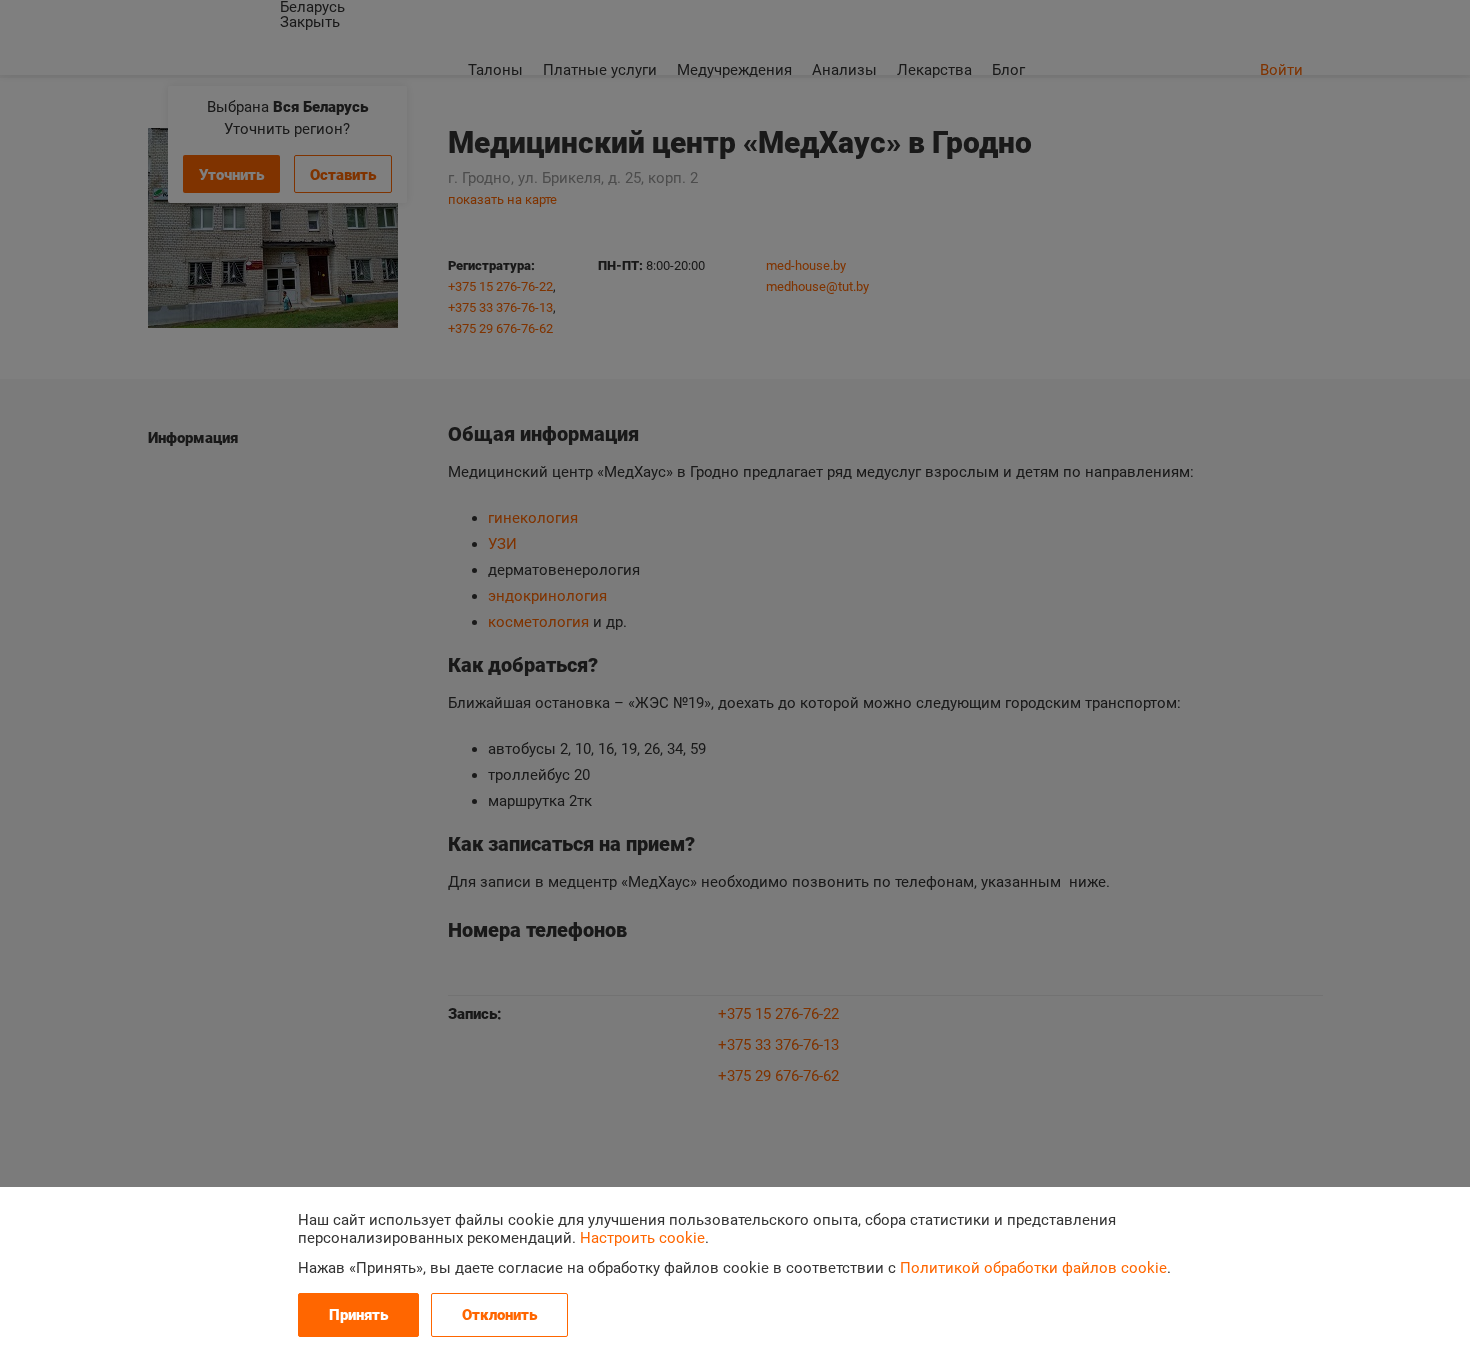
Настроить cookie (642, 1238)
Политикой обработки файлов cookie (1033, 1268)
